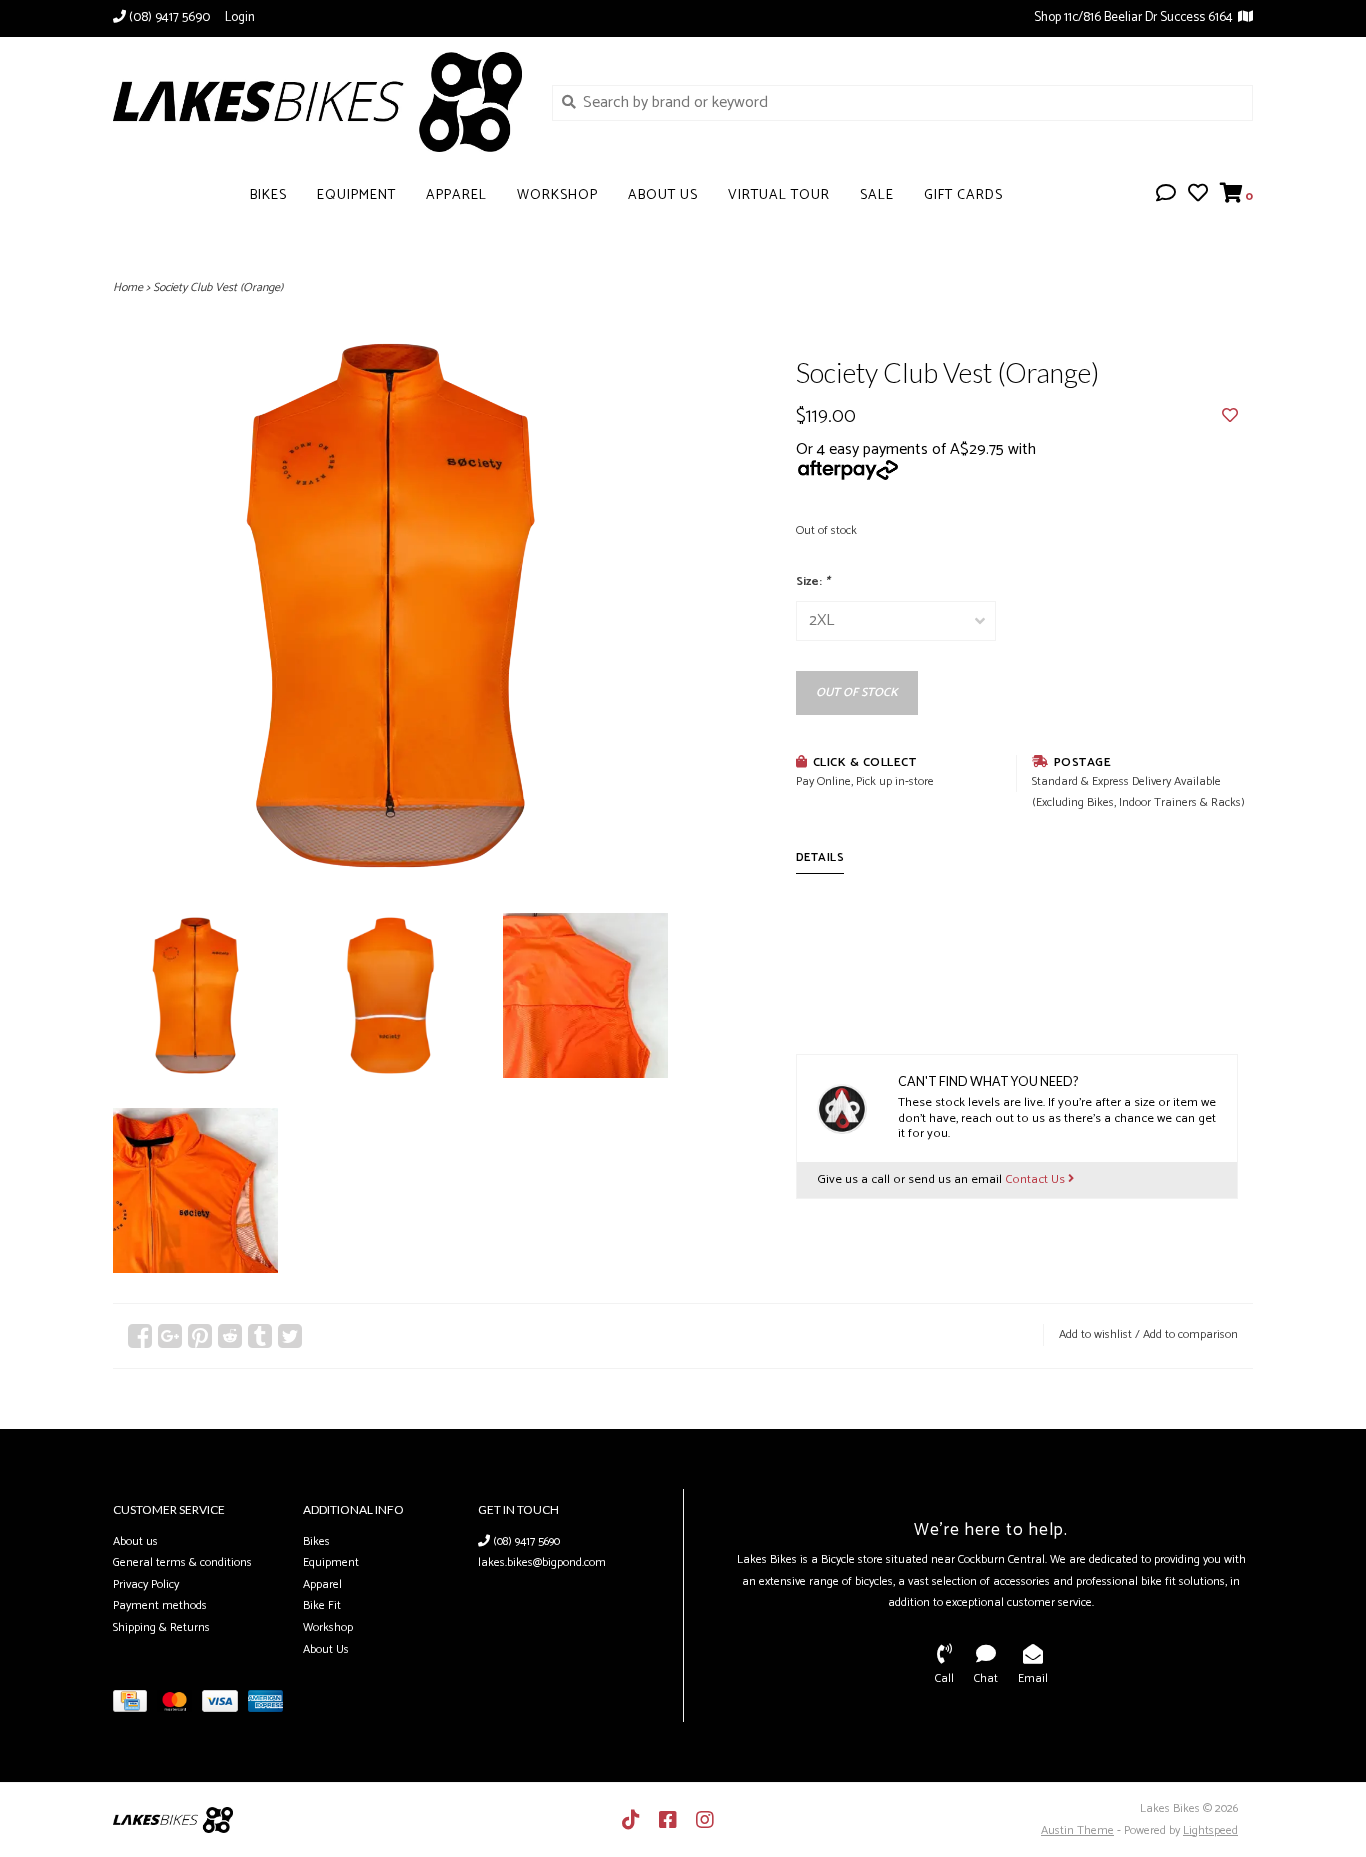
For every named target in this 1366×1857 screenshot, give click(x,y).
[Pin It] (200, 1336)
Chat (986, 1678)
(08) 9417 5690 (525, 1541)
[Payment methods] (135, 1705)
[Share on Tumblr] (260, 1336)
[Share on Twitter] (290, 1336)
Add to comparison (1190, 1334)
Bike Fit (322, 1605)
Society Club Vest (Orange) (218, 287)
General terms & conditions (182, 1562)
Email (1033, 1678)
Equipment (356, 195)
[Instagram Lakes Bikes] (705, 1820)
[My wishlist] (1198, 195)
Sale (877, 195)
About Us (663, 195)
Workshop (557, 195)
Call (944, 1678)
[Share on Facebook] (140, 1336)
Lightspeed (1210, 1830)
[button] (1166, 195)
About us (135, 1541)
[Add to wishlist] (1230, 416)
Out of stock (857, 692)
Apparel (456, 195)
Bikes (268, 195)
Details (820, 857)
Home (128, 287)
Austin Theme (1077, 1830)
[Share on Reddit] (230, 1336)
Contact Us (1036, 1179)
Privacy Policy (146, 1584)
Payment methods (160, 1605)
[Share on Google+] (170, 1336)
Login (240, 17)
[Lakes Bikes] (317, 102)
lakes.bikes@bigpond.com (542, 1562)
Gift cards (963, 195)
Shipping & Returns (161, 1627)
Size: (813, 581)
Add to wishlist (1095, 1334)
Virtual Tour (779, 195)
